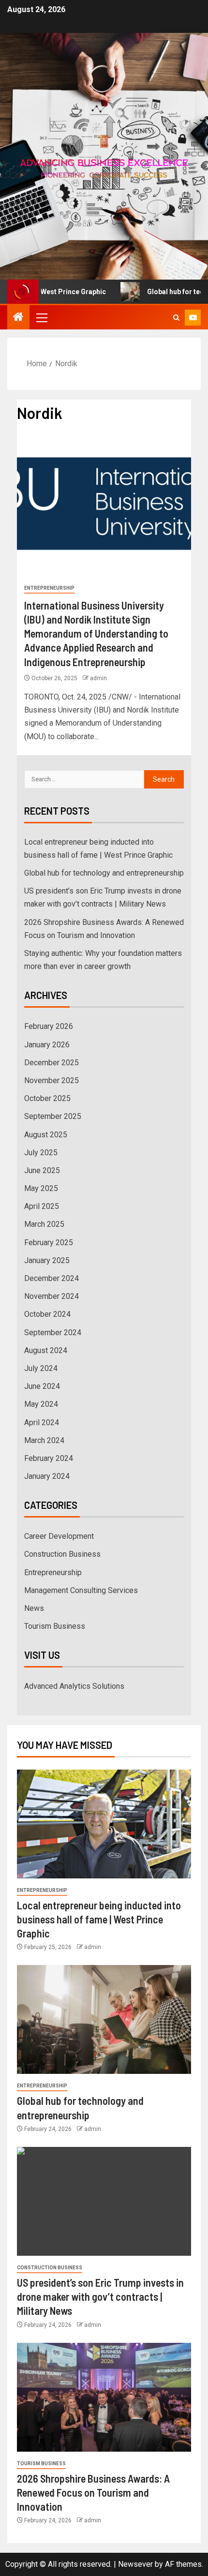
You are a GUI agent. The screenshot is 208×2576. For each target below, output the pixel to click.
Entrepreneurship (49, 588)
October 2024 (47, 1314)
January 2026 (47, 1045)
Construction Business (62, 1554)
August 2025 (46, 1135)
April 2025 (42, 1206)
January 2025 (47, 1260)
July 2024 (41, 1368)
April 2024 (42, 1422)
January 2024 (47, 1476)
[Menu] (41, 317)
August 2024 (46, 1350)
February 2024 (49, 1458)
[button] (41, 317)
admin (98, 678)
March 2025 (44, 1224)
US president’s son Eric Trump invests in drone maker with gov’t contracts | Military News (100, 2297)
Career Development (59, 1536)
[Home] (18, 318)
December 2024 (52, 1278)
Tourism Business (55, 1626)
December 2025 (52, 1063)
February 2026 (49, 1026)
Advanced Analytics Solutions (74, 1686)
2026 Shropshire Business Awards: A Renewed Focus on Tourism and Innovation (93, 2493)
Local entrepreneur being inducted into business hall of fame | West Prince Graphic (99, 1919)
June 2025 (42, 1170)
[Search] (176, 318)
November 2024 (52, 1296)
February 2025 (49, 1243)
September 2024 (53, 1333)
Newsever (135, 2564)
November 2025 (52, 1080)
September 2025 (53, 1116)
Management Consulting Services (81, 1590)
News (34, 1608)
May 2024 (41, 1404)
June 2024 (42, 1386)
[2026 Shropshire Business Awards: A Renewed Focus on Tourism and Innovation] (104, 2397)
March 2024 (44, 1440)
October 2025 (47, 1098)
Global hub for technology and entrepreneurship (104, 873)
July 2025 (41, 1153)
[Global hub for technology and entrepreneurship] (104, 2019)
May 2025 (41, 1188)
